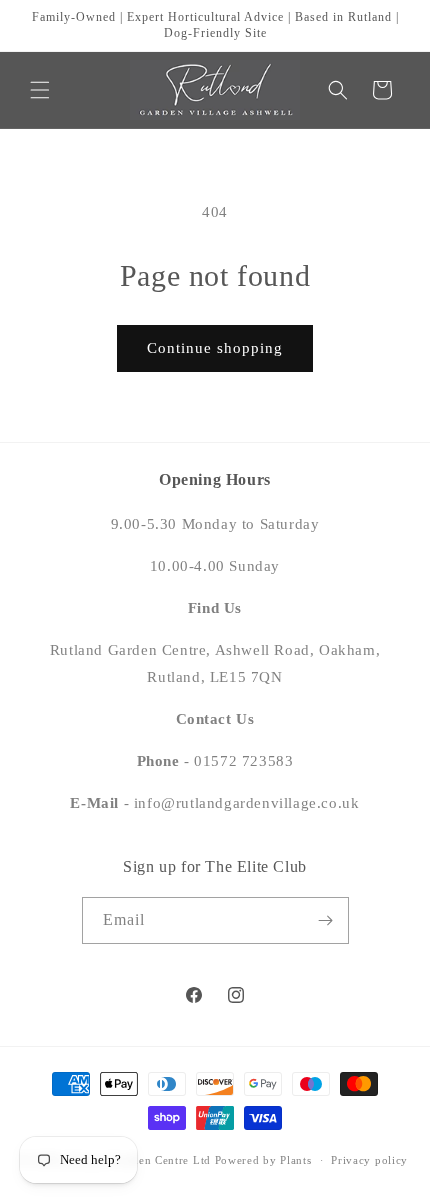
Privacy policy (369, 1160)
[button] (40, 90)
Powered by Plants (263, 1160)
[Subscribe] (326, 920)
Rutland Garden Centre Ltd (139, 1160)
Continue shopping (215, 348)
